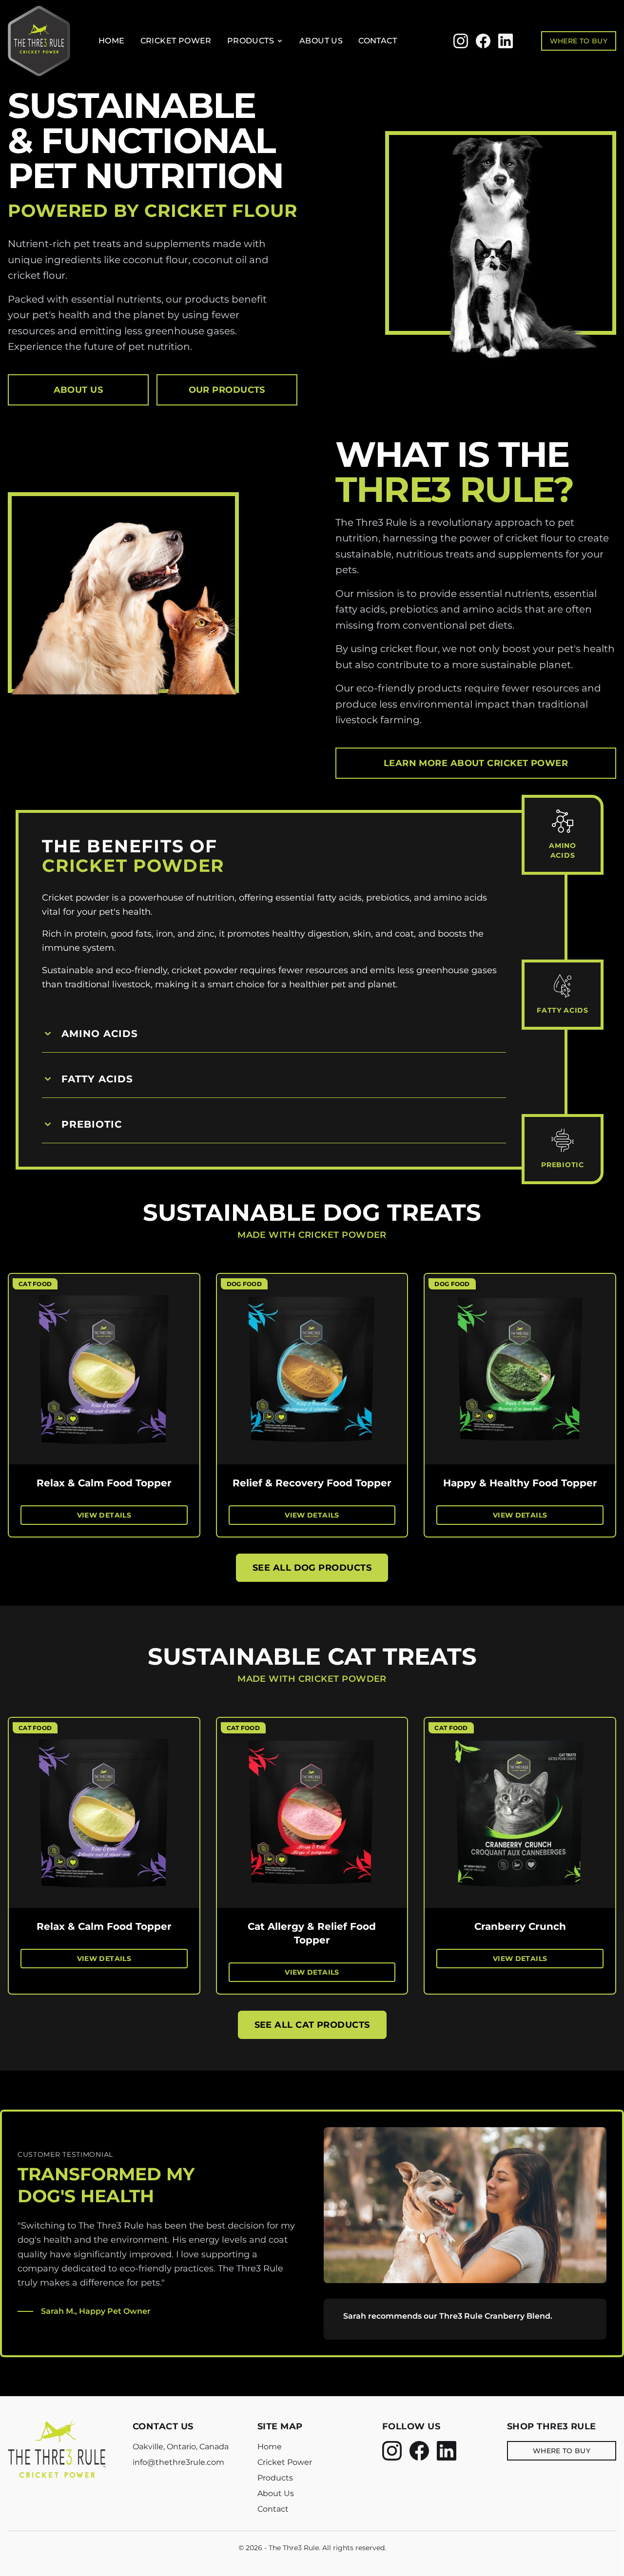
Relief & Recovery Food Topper (312, 1483)
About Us (321, 41)
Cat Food (35, 1284)
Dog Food (244, 1284)
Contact (378, 41)
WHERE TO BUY (579, 41)
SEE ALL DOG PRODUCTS (312, 1568)
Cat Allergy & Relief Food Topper (312, 1933)
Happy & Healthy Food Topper (520, 1483)
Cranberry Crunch (520, 1926)
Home (112, 41)
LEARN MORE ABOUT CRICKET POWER (476, 763)
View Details (104, 1515)
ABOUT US (78, 390)
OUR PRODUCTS (227, 390)
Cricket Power (176, 41)
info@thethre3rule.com (178, 2462)
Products (251, 41)
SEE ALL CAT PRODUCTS (312, 2025)
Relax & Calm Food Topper (104, 1483)
